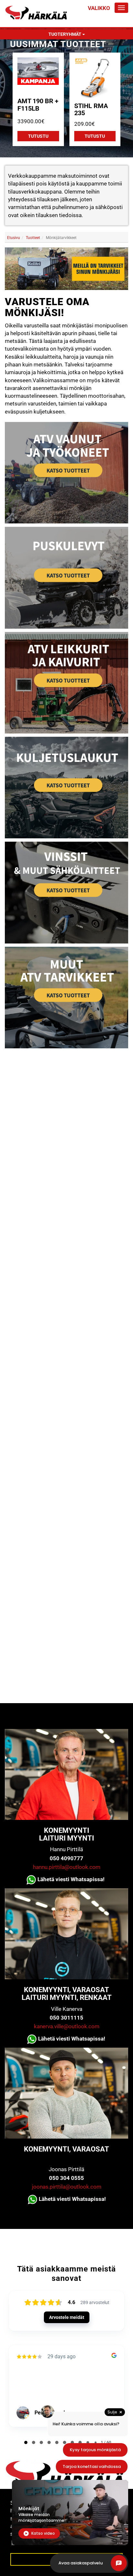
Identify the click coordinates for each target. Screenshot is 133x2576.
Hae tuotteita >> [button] (69, 1069)
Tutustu (38, 136)
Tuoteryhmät (65, 34)
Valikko (99, 8)
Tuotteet (33, 238)
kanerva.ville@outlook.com (67, 2026)
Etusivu (14, 238)
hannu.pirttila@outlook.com (67, 1867)
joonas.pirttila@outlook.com (67, 2187)
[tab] (66, 1069)
